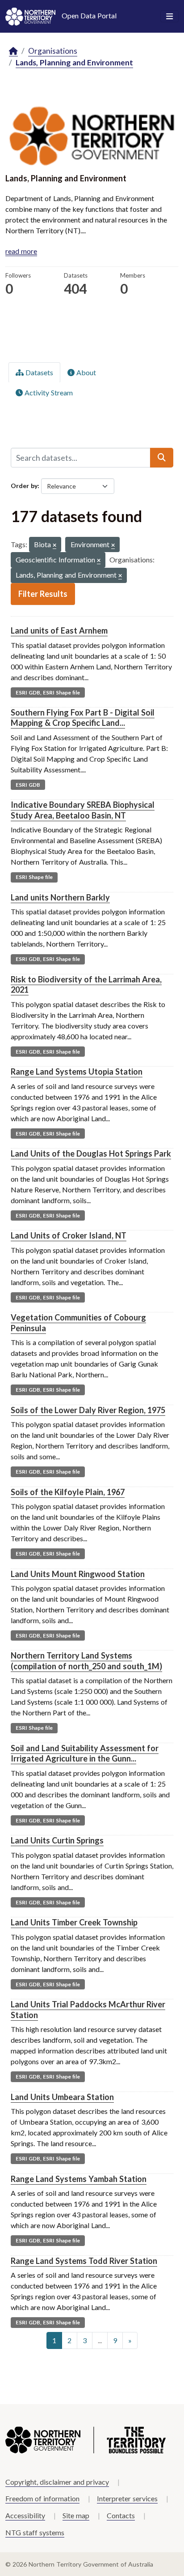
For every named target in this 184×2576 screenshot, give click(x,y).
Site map (76, 2515)
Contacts (121, 2515)
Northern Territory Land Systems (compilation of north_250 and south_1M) (86, 1661)
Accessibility (25, 2515)
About (85, 372)
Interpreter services (127, 2498)
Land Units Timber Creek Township (74, 1922)
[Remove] (54, 546)
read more (21, 251)
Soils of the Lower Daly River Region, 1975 (88, 1410)
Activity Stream (48, 392)
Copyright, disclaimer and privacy (57, 2482)
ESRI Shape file (34, 877)
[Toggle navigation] (169, 17)
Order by (24, 486)
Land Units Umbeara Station (62, 2097)
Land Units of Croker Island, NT (69, 1235)
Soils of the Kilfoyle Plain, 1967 (68, 1492)
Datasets (38, 372)
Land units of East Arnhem (59, 630)
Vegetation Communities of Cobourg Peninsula (78, 1322)
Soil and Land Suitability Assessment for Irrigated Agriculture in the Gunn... (85, 1753)
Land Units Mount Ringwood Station (78, 1574)
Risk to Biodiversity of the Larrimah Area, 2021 (86, 984)
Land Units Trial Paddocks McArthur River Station (88, 2009)
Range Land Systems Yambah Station (79, 2179)
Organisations (53, 51)
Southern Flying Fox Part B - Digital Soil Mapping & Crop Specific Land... (83, 718)
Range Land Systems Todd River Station (84, 2261)
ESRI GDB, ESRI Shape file (48, 692)
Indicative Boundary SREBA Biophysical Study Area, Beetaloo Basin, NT (83, 810)
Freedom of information (42, 2498)
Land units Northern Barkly (60, 897)
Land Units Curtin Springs (57, 1840)
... (100, 2340)
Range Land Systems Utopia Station (77, 1072)
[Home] (13, 51)
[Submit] (162, 458)
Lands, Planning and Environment (74, 62)
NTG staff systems (35, 2532)
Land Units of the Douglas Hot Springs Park (91, 1153)
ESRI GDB (28, 785)
